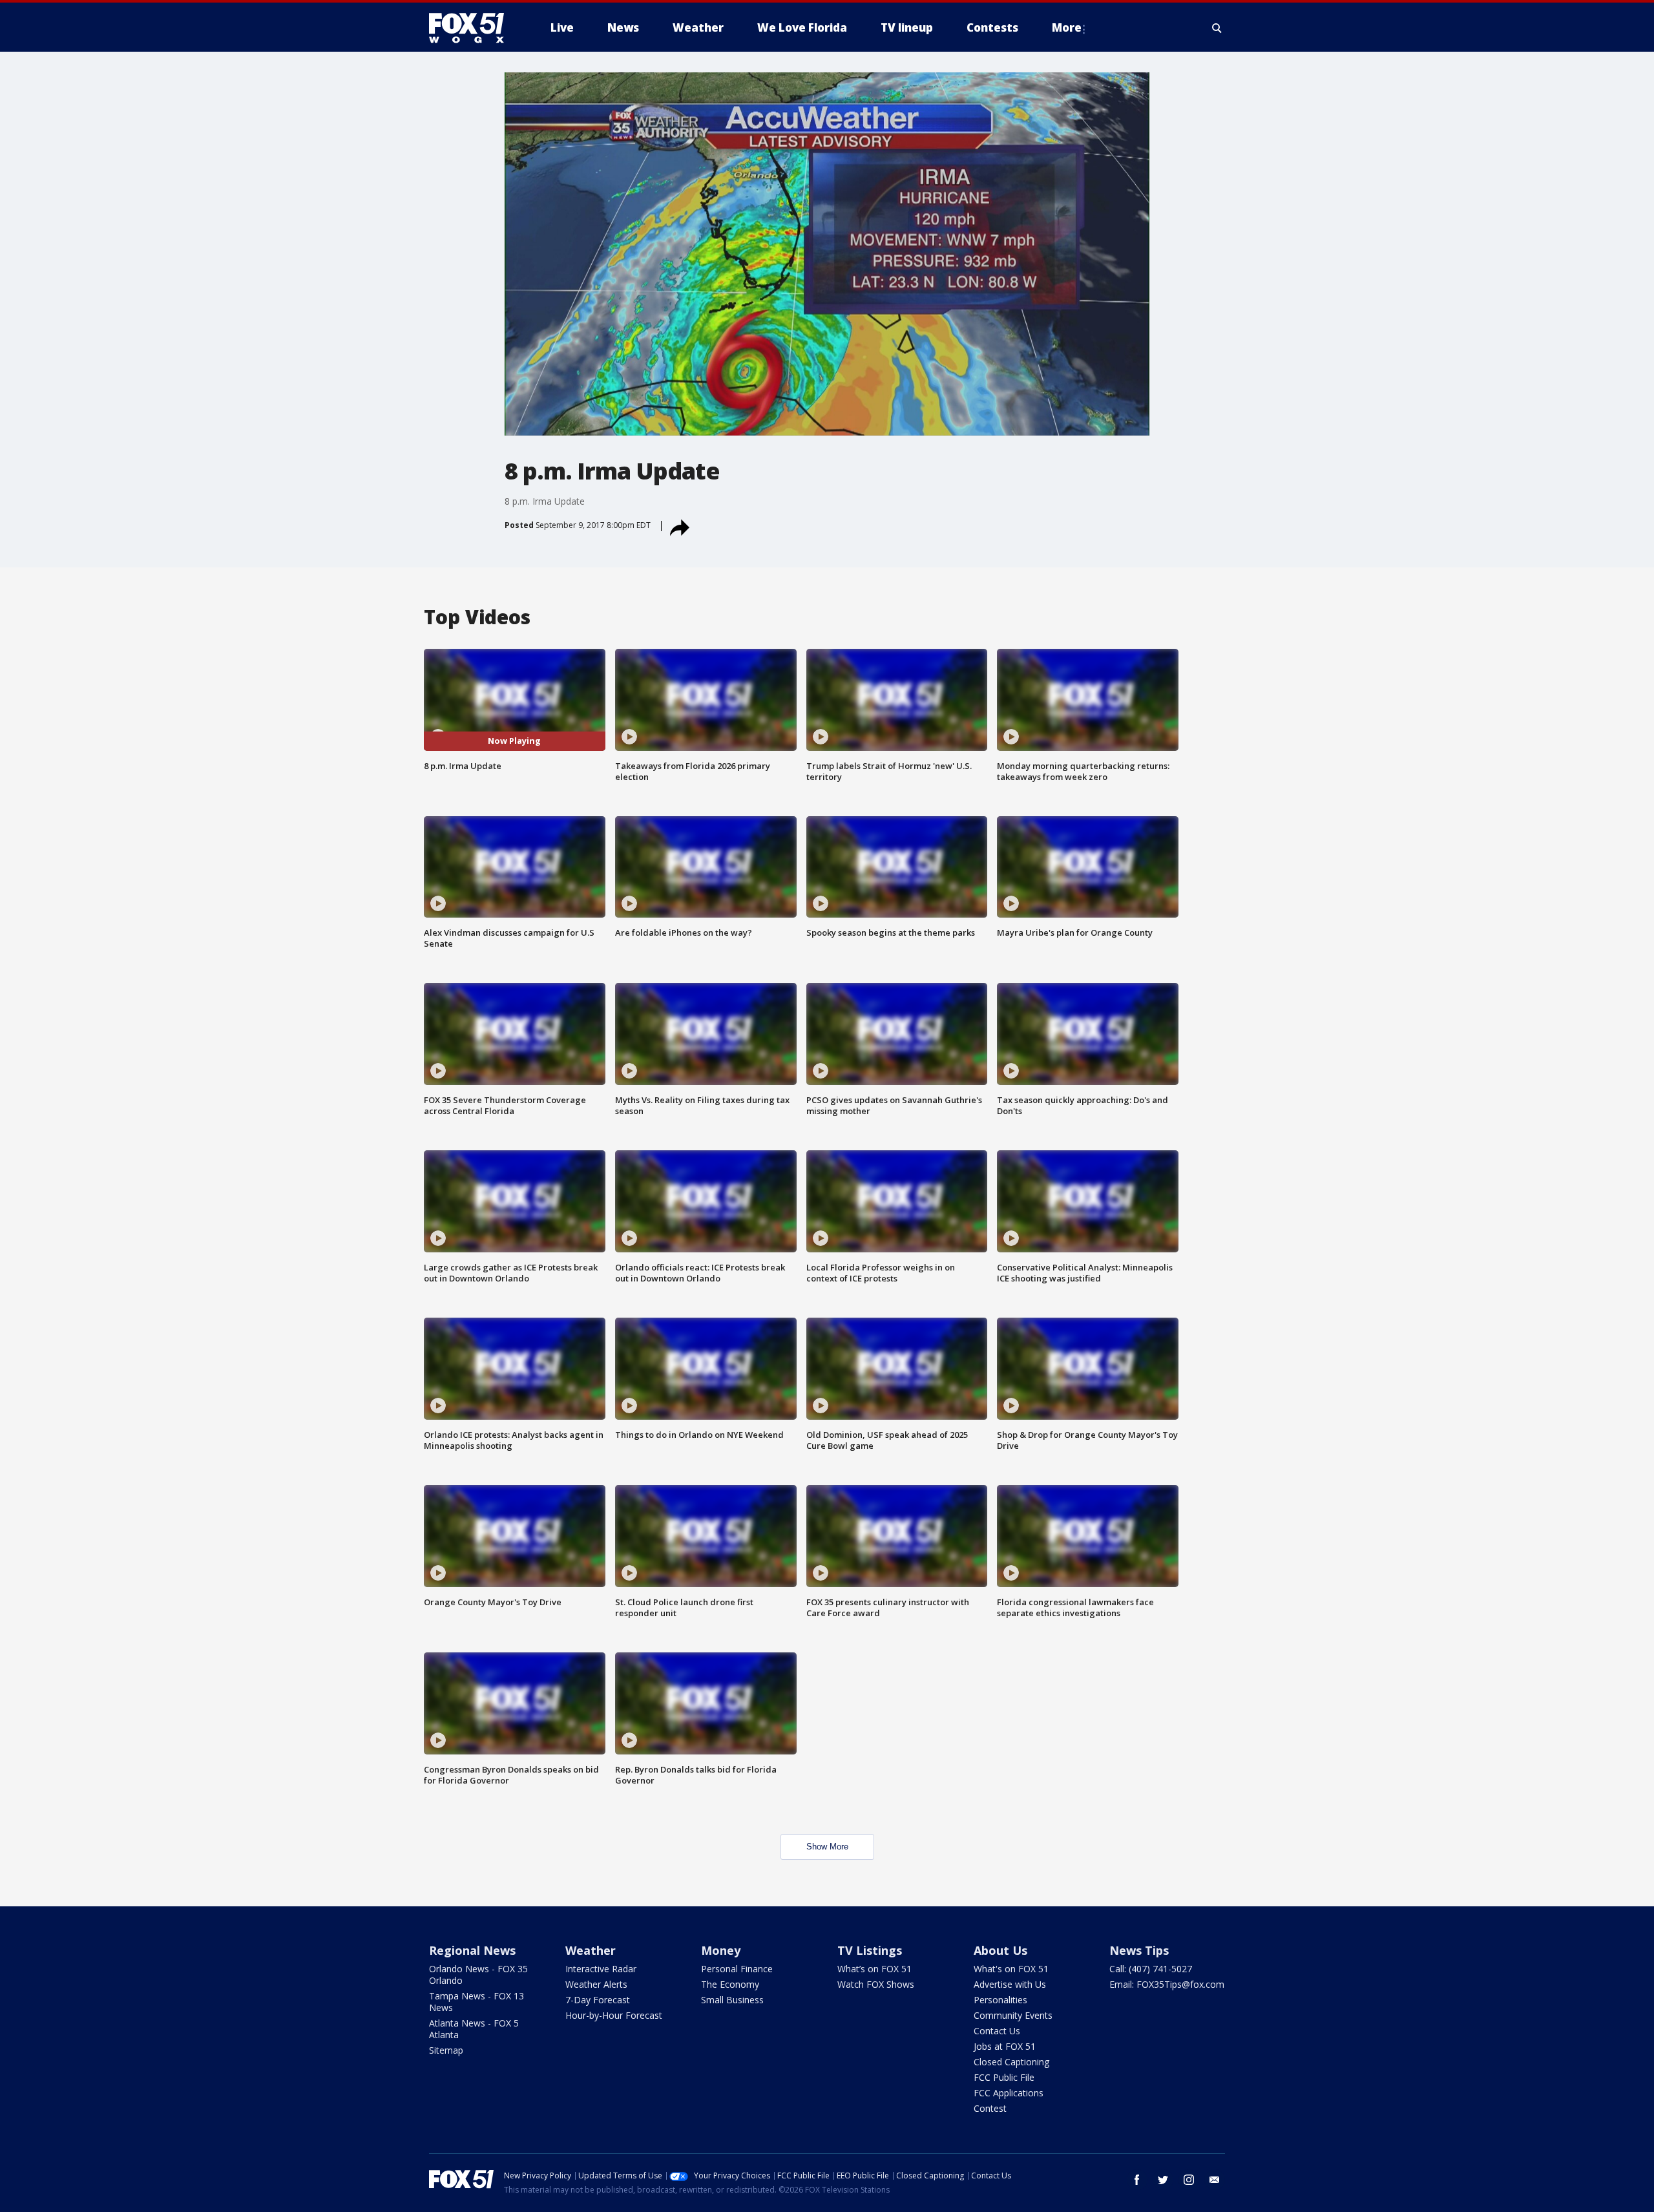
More (1067, 27)
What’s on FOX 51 (874, 1969)
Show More (827, 1847)
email (1215, 2180)
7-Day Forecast (598, 2000)
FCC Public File (1004, 2077)
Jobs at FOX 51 (1005, 2046)
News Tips (1139, 1950)
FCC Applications (1009, 2093)
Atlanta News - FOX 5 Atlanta (474, 2029)
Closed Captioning (1011, 2062)
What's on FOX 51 (1011, 1969)
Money (721, 1950)
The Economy (730, 1984)
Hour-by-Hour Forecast (614, 2015)
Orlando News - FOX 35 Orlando (478, 1975)
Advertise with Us (1010, 1984)
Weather (591, 1950)
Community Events (1013, 2015)
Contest (990, 2108)
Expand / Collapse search (1217, 28)
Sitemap (446, 2050)
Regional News (472, 1950)
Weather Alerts (596, 1984)
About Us (1000, 1950)
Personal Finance (737, 1969)
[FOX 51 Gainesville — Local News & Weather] (472, 28)
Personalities (1000, 2000)
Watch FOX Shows (876, 1984)
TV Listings (870, 1950)
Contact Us (997, 2031)
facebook (1137, 2180)
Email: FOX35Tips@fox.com (1167, 1984)
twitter (1163, 2180)
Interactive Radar (601, 1969)
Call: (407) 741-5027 (1151, 1969)
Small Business (732, 2000)
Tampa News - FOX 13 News (476, 2002)
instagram (1189, 2180)
